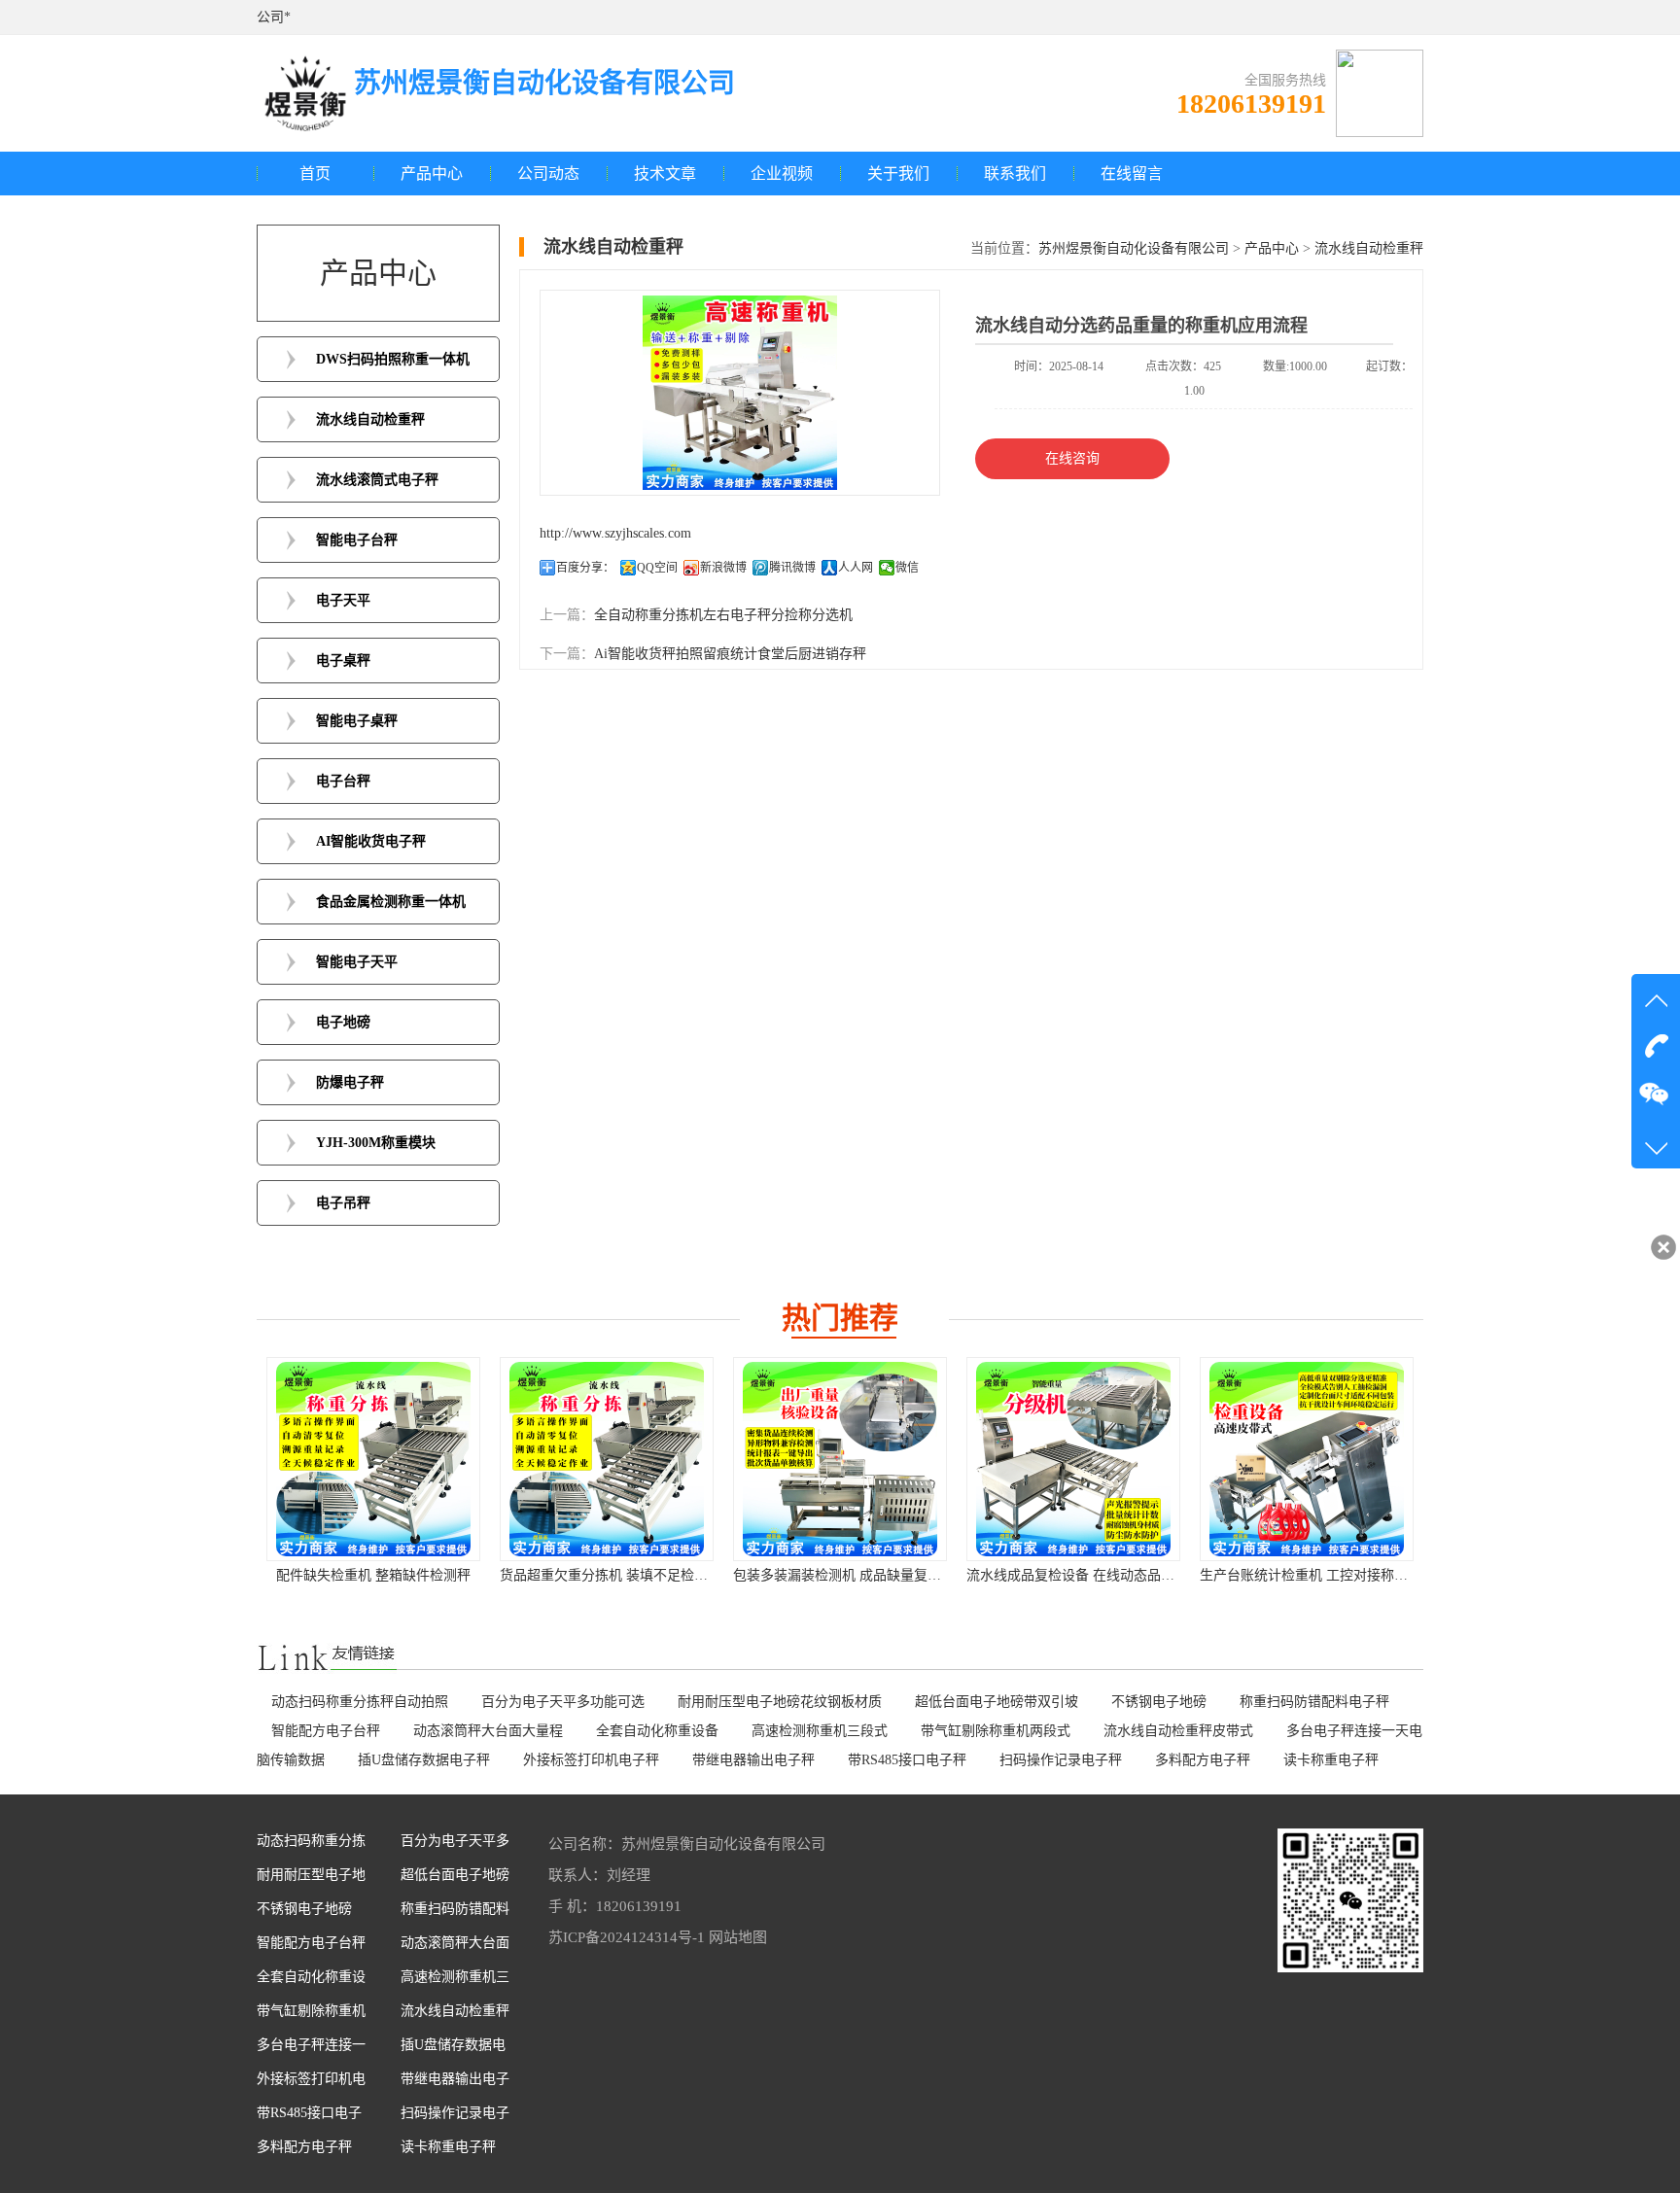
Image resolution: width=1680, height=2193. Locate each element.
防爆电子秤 (350, 1082)
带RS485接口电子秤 (907, 1760)
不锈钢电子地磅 (1159, 1702)
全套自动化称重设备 (657, 1731)
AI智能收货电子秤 (371, 841)
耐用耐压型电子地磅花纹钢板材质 (780, 1702)
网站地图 (738, 1937)
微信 (907, 568)
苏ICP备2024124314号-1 (627, 1937)
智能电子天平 (357, 962)
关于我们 (898, 174)
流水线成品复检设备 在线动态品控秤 (844, 1575)
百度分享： (585, 568)
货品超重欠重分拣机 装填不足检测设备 (384, 1575)
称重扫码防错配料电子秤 (1314, 1702)
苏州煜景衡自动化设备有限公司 (1134, 248)
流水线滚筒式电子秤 (377, 480)
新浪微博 (723, 568)
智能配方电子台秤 (326, 1731)
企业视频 (782, 174)
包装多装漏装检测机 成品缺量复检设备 (617, 1575)
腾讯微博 (792, 568)
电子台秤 (343, 781)
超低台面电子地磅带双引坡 (997, 1702)
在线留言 (1132, 174)
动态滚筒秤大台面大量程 (488, 1731)
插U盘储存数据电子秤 (424, 1760)
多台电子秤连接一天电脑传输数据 (311, 2050)
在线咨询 (1072, 458)
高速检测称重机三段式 (820, 1731)
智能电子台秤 (357, 540)
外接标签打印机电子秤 (591, 1760)
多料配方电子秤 (1203, 1760)
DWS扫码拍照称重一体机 (393, 359)
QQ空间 (657, 568)
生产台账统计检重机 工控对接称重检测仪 (1091, 1575)
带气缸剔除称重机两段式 (996, 1731)
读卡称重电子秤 (1331, 1760)
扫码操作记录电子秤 (1061, 1760)
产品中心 (432, 174)
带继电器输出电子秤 (753, 1760)
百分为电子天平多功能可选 (563, 1702)
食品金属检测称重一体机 (391, 902)
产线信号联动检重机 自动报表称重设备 (1317, 1575)
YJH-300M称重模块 (376, 1143)
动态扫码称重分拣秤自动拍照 (360, 1702)
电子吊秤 (343, 1203)
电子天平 (343, 600)
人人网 (856, 568)
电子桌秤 (343, 661)
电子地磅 (343, 1022)
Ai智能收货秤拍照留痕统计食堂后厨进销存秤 (730, 654)
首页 (315, 174)
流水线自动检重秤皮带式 (1178, 1731)
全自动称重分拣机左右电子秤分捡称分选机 (723, 615)
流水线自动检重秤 (370, 419)
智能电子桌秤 (357, 721)
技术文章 (665, 174)
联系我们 (1015, 174)
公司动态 (548, 174)
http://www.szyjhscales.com (615, 533)
